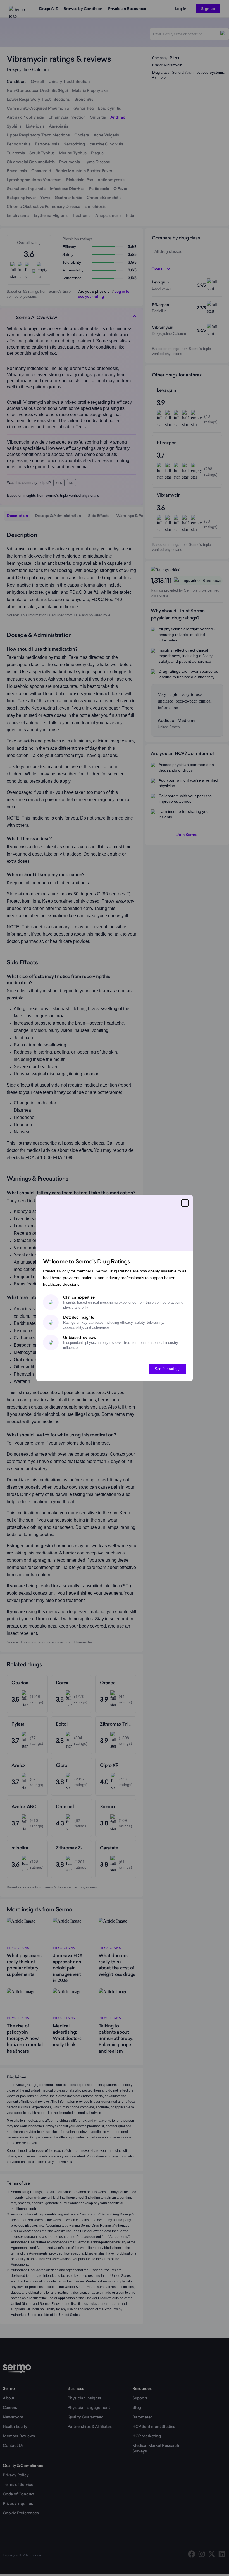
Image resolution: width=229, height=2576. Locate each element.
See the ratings (168, 1369)
